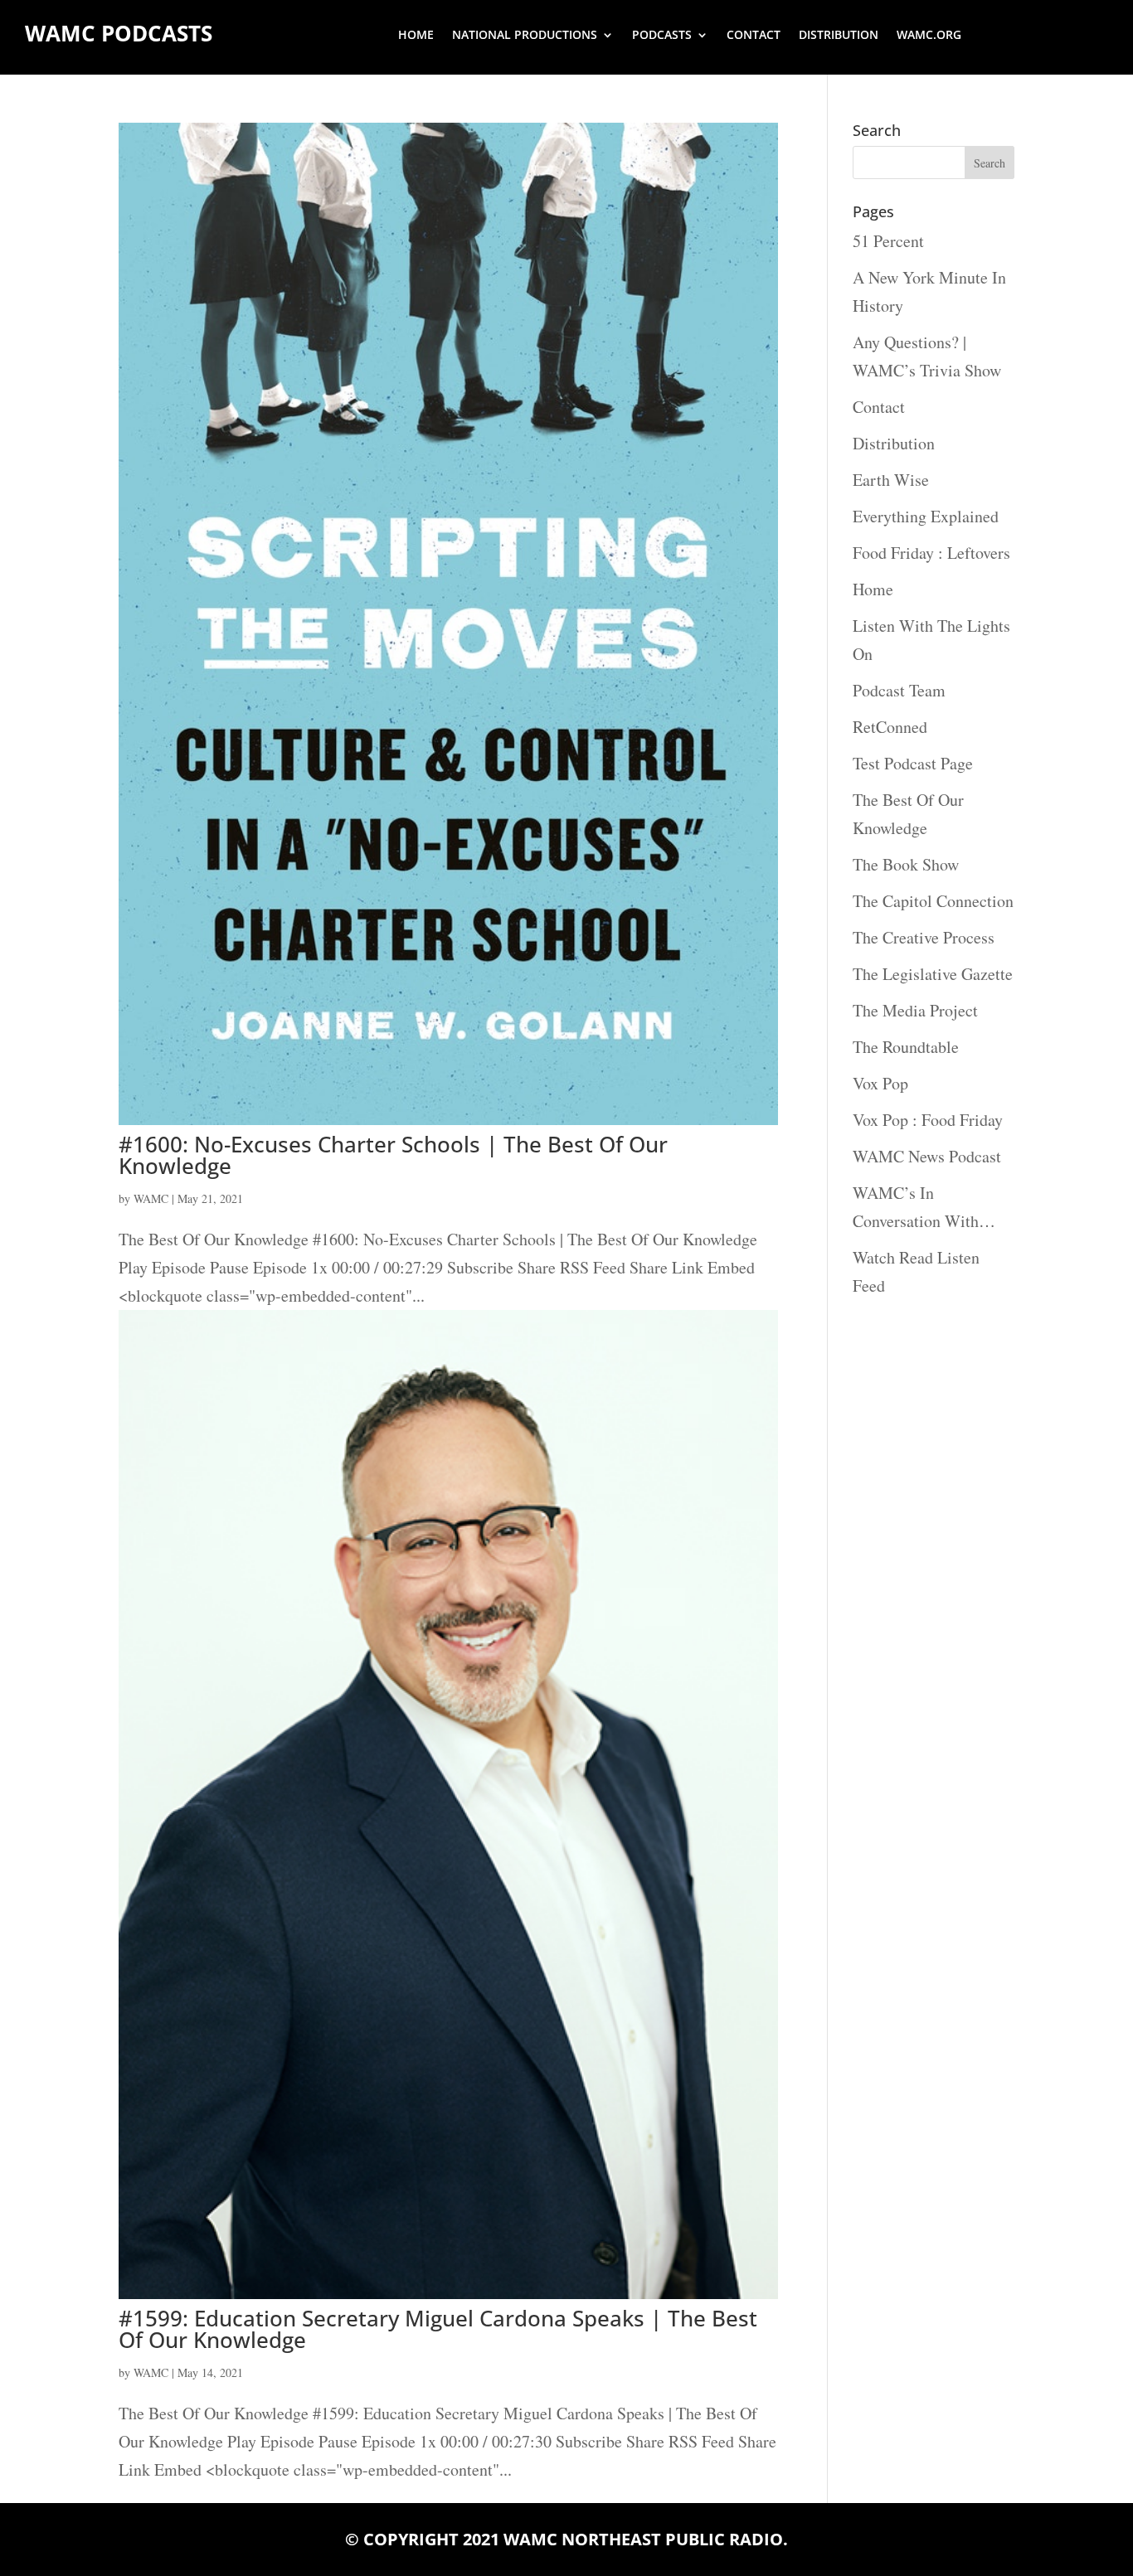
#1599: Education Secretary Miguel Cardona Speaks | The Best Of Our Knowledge (438, 2329)
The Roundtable (906, 1047)
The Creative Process (924, 937)
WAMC (151, 1198)
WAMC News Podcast (927, 1156)
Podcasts (662, 36)
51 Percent (888, 241)
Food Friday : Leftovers (931, 553)
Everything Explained (926, 516)
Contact (754, 36)
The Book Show (906, 864)
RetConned (890, 727)
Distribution (839, 36)
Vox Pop (880, 1083)
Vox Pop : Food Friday (928, 1120)
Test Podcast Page (913, 763)
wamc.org (929, 36)
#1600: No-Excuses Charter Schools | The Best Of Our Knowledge (393, 1155)
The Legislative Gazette (933, 974)
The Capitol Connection (933, 901)
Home (416, 36)
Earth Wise (891, 480)
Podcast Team (899, 690)
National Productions (525, 36)
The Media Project (915, 1010)
